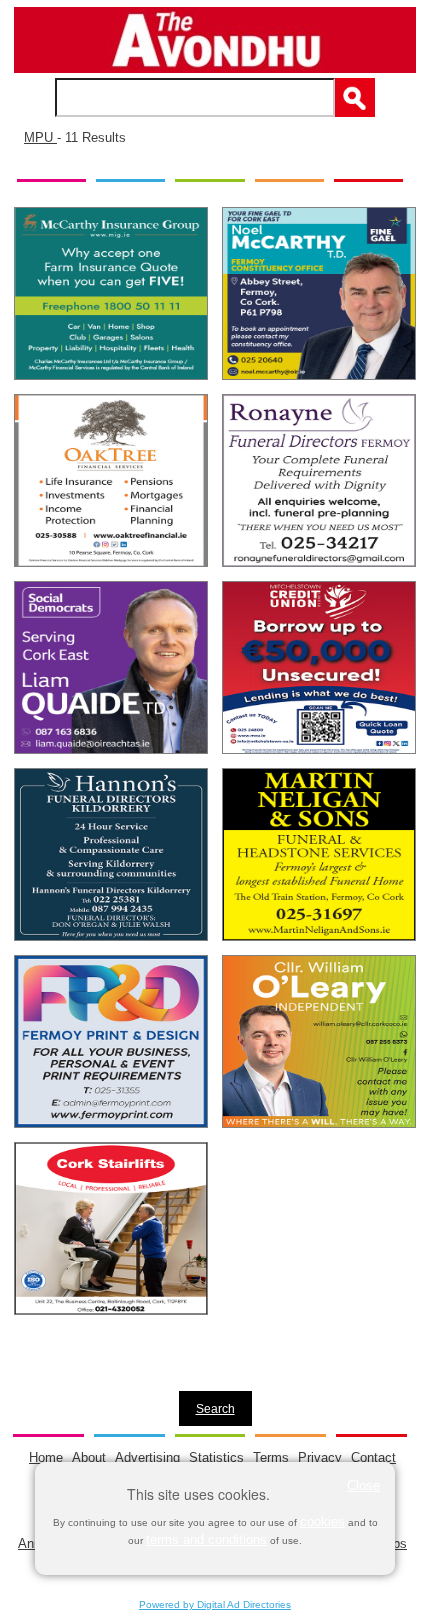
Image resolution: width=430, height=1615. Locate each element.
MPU (40, 137)
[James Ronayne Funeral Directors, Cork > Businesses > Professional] (319, 480)
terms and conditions (206, 1539)
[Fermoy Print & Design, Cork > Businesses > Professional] (111, 1041)
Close (363, 1485)
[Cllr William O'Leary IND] (319, 1041)
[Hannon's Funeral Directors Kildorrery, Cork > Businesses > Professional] (111, 854)
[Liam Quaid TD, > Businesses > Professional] (111, 667)
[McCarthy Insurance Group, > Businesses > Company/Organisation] (111, 293)
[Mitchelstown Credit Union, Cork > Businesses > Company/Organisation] (319, 667)
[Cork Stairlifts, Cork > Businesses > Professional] (111, 1228)
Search (215, 1408)
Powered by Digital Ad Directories (215, 1604)
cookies (322, 1521)
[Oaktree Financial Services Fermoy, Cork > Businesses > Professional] (111, 480)
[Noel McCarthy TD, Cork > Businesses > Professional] (319, 293)
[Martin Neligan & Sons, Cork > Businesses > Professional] (319, 854)
